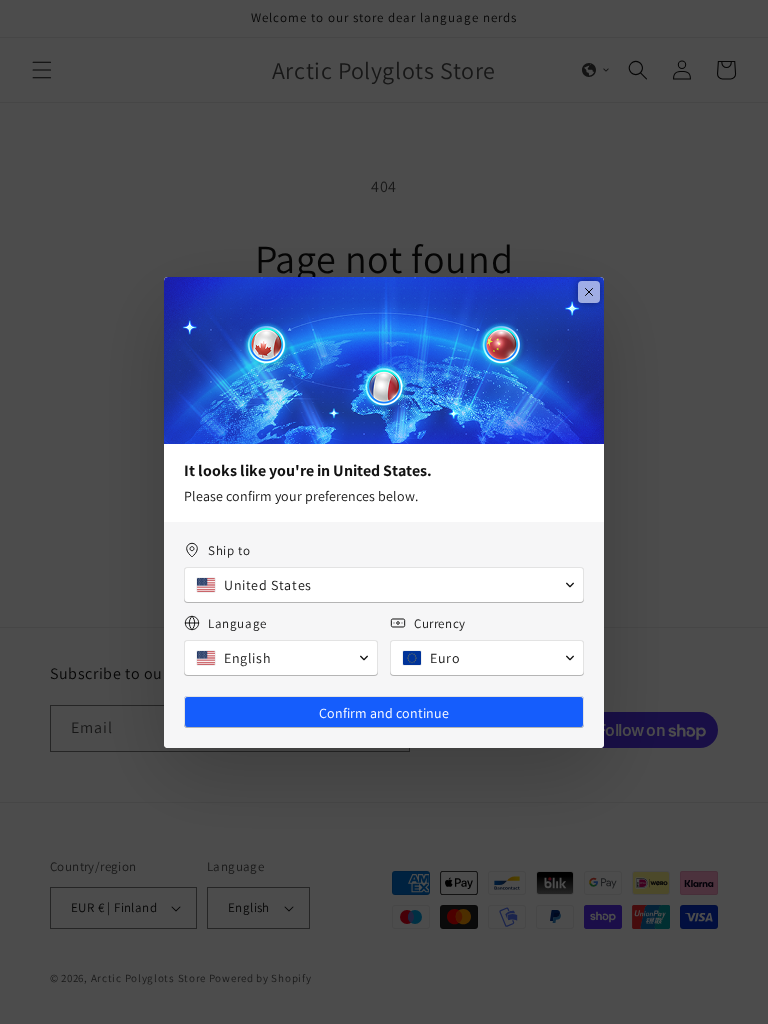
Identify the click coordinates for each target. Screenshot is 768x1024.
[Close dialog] (589, 292)
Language (237, 623)
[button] (384, 585)
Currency (440, 623)
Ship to (229, 550)
